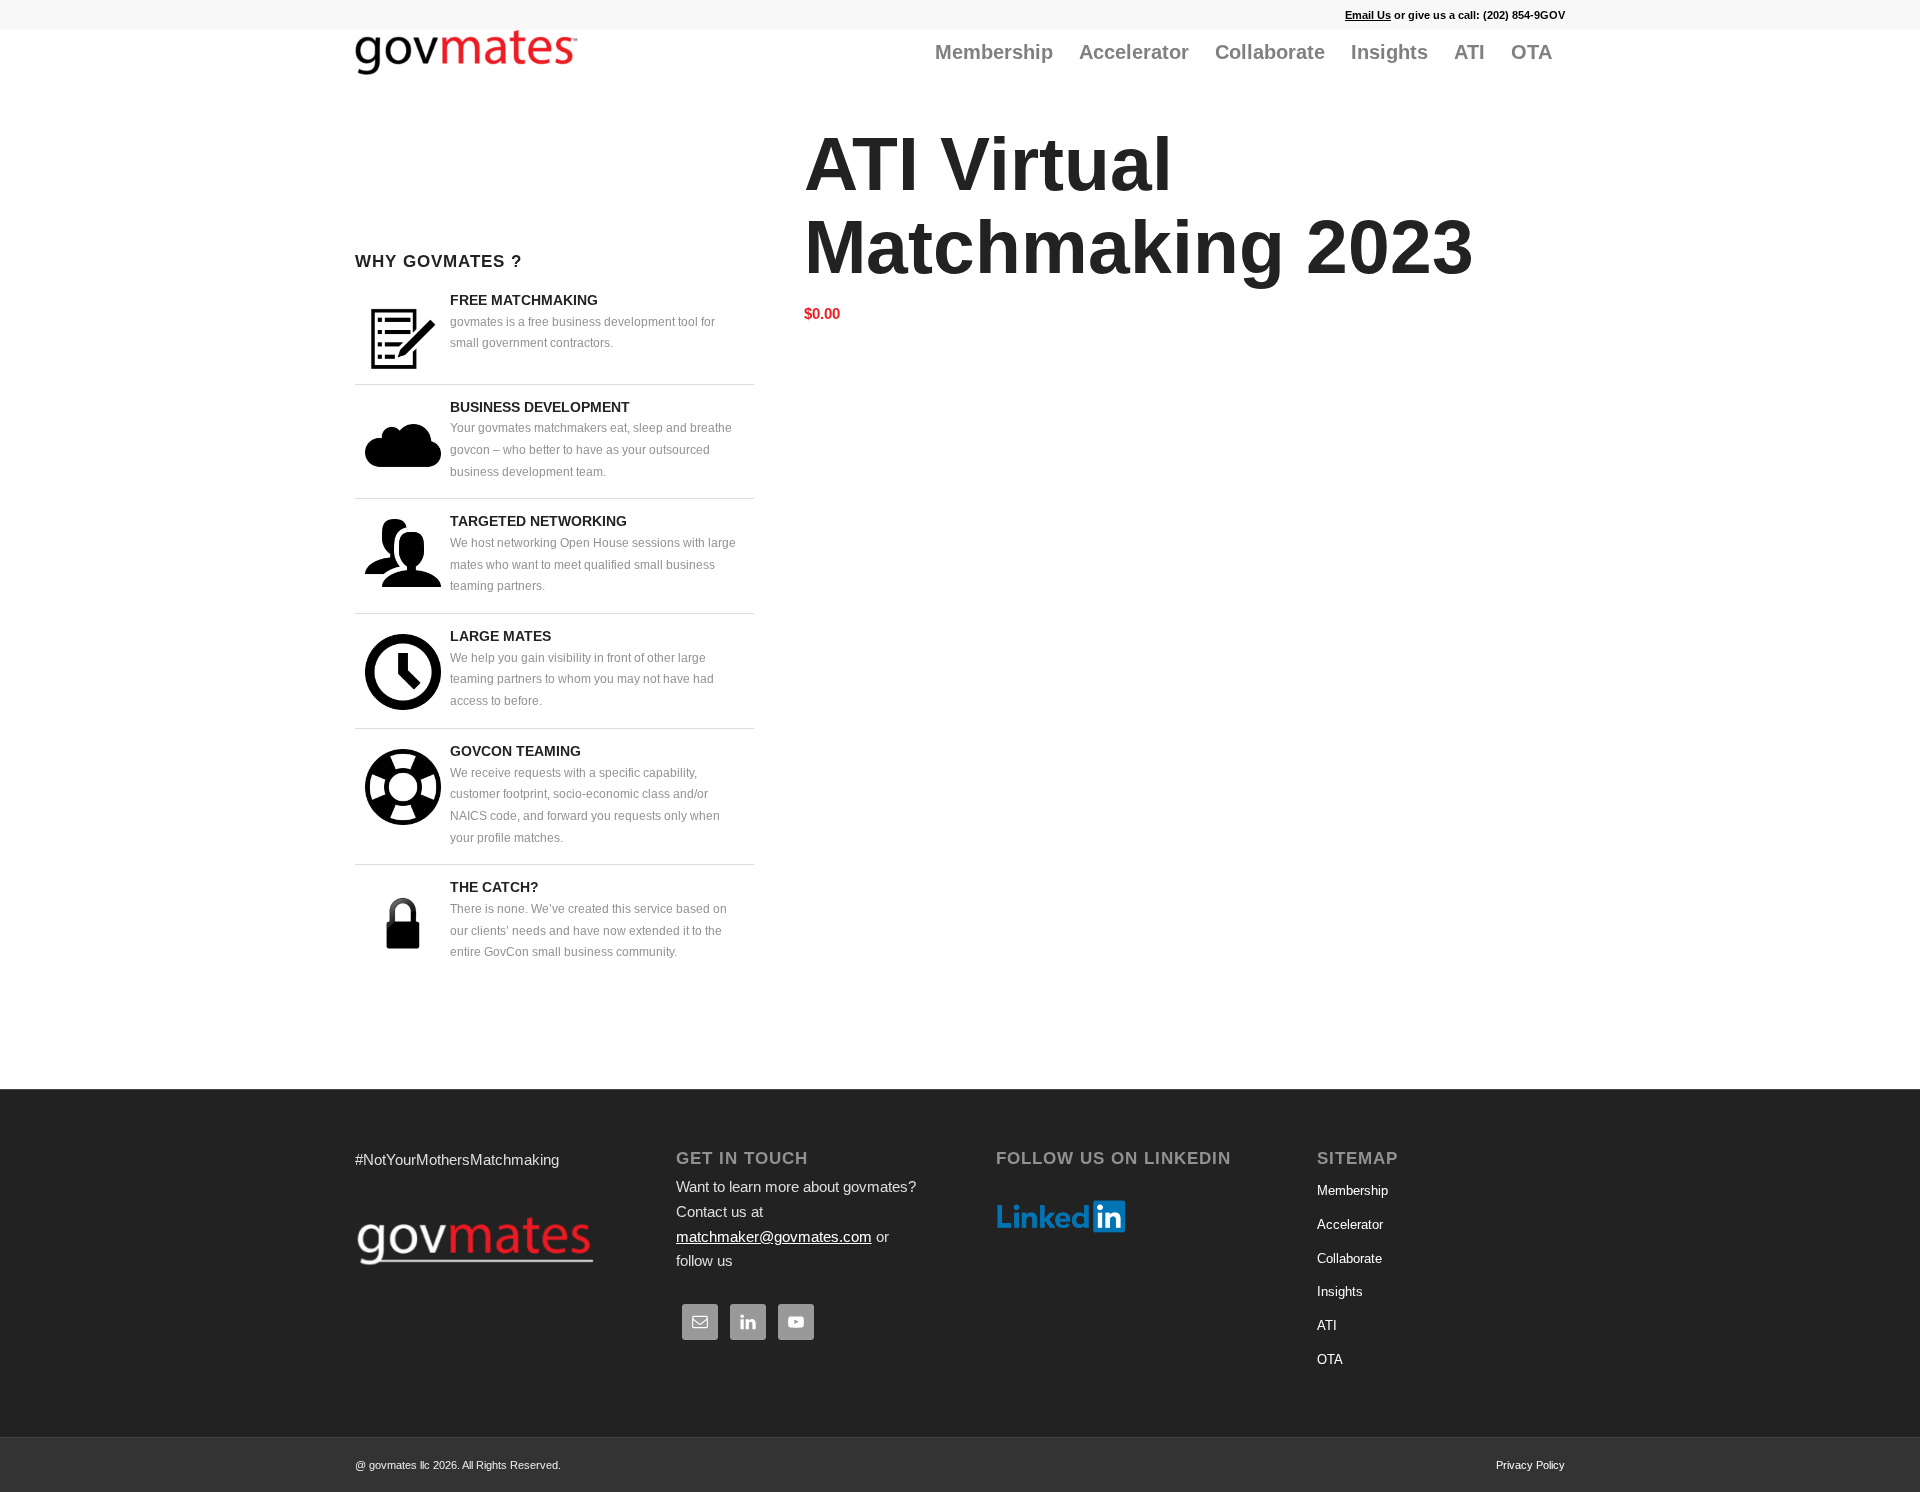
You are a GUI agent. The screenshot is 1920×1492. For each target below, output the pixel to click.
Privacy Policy (1530, 1465)
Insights (1340, 1291)
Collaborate (1349, 1258)
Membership (1352, 1190)
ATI (1327, 1325)
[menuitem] (994, 52)
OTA (1330, 1359)
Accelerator (1350, 1224)
